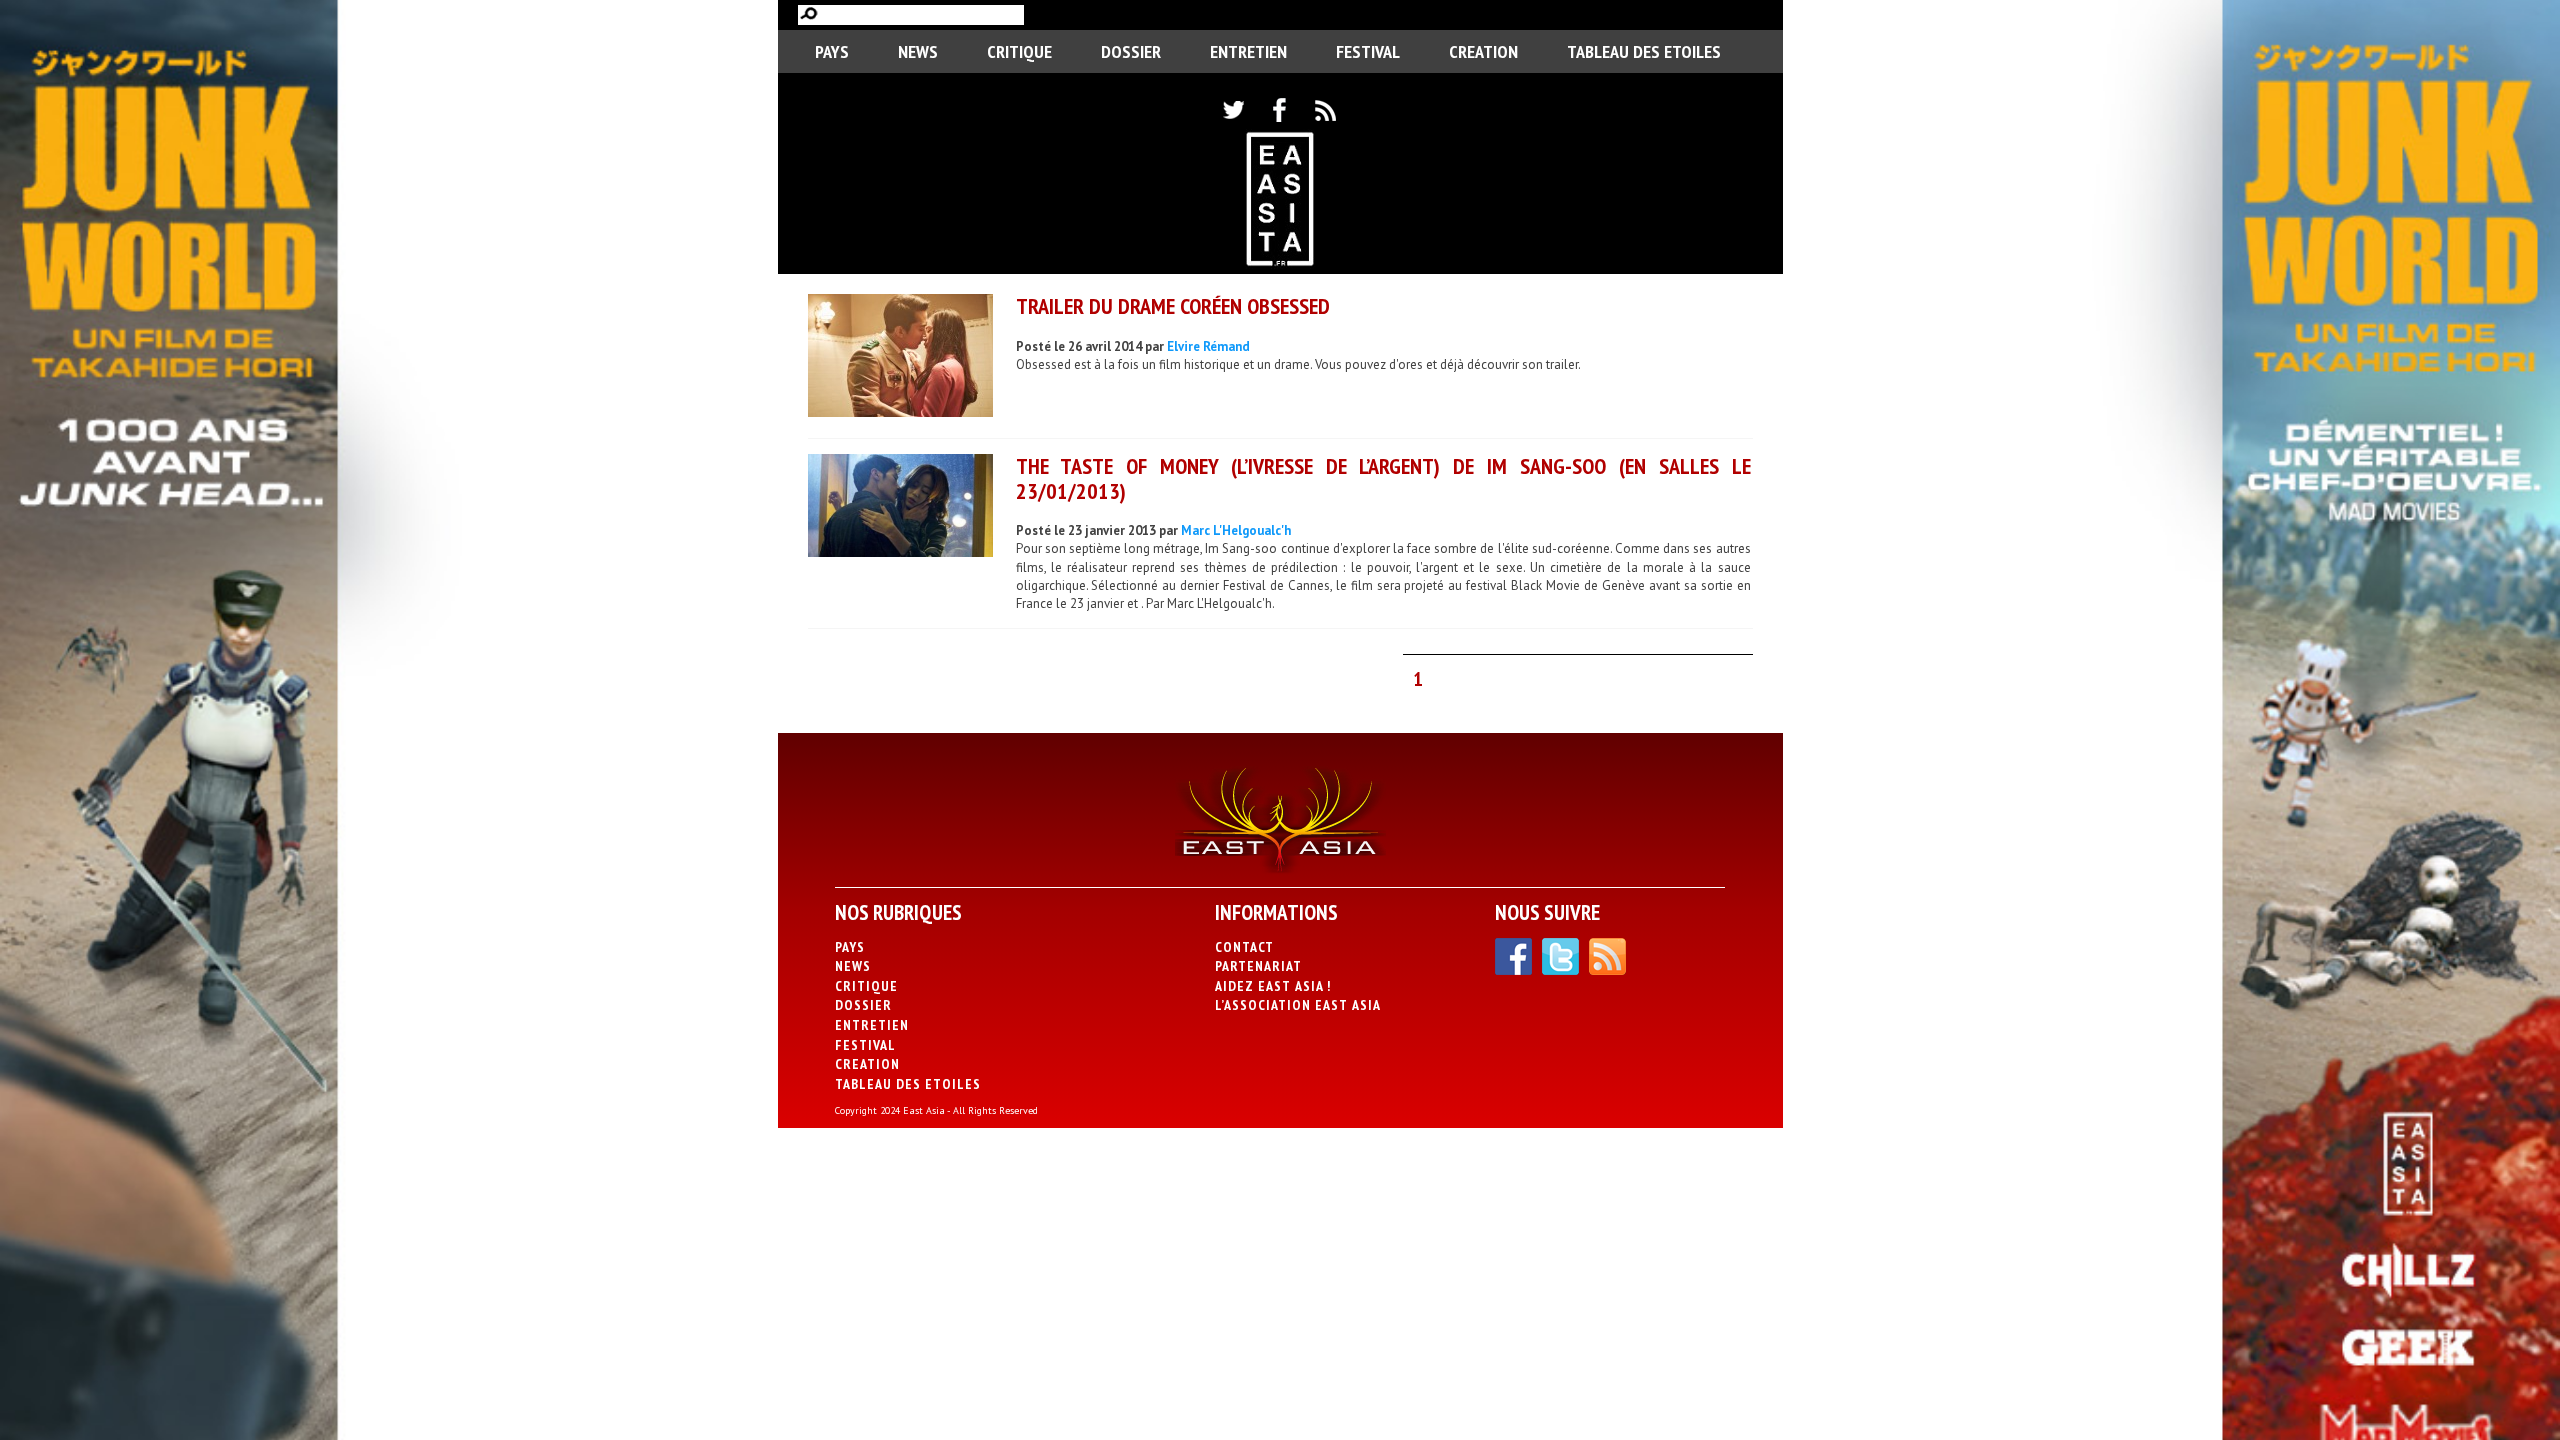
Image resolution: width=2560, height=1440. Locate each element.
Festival (1368, 51)
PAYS (832, 51)
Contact (1244, 947)
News (918, 51)
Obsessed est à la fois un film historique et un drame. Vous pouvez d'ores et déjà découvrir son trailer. (1298, 364)
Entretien (1248, 51)
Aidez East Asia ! (1273, 986)
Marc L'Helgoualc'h (1236, 530)
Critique (1019, 51)
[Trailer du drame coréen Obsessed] (900, 358)
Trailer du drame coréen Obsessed (1173, 306)
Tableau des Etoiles (1644, 51)
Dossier (1131, 51)
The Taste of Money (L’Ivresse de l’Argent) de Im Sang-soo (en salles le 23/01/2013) (1383, 478)
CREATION (1483, 51)
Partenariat (1258, 966)
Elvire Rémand (1208, 346)
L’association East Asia (1298, 1005)
